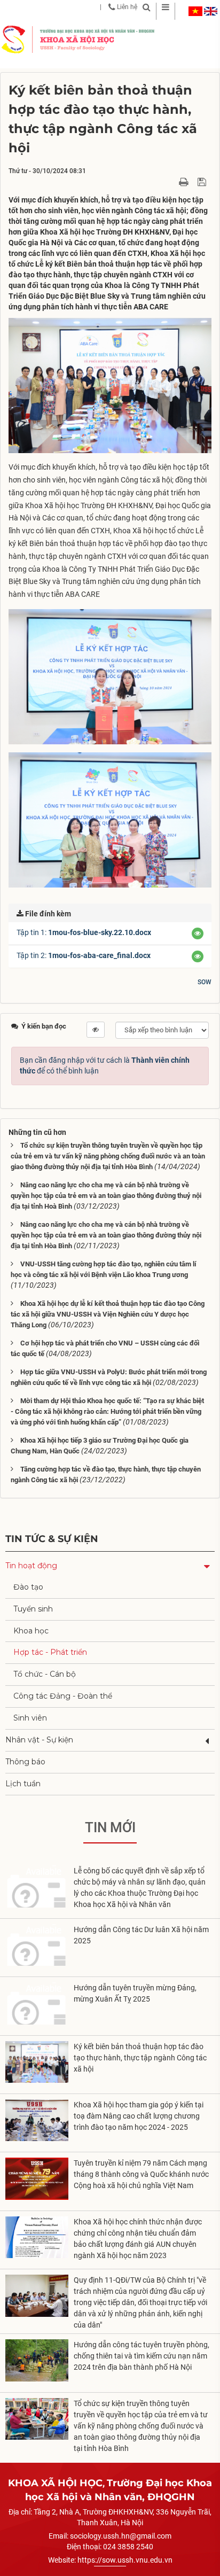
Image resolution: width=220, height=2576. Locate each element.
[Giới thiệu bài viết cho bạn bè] (171, 181)
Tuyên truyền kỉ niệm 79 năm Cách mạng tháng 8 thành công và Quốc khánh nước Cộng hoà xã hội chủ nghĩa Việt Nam (141, 2174)
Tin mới (110, 1827)
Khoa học (31, 1631)
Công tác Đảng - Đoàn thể (63, 1696)
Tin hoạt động (31, 1566)
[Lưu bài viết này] (203, 181)
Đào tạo (28, 1587)
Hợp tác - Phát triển (50, 1652)
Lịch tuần (23, 1784)
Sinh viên (30, 1718)
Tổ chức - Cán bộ (45, 1674)
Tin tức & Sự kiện (52, 1539)
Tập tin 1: (84, 932)
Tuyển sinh (33, 1609)
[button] (198, 933)
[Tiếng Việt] (195, 11)
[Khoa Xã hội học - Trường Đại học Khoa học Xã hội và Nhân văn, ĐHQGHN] (13, 39)
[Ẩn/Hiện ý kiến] (96, 1030)
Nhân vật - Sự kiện (39, 1740)
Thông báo (25, 1762)
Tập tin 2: (84, 955)
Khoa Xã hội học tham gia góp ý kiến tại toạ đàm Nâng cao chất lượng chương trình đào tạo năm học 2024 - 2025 (139, 2116)
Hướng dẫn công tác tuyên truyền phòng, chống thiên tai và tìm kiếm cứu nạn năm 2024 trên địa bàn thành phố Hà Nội (142, 2356)
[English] (211, 11)
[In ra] (185, 181)
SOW (205, 982)
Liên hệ (126, 7)
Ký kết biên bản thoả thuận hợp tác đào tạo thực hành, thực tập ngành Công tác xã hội (140, 2058)
